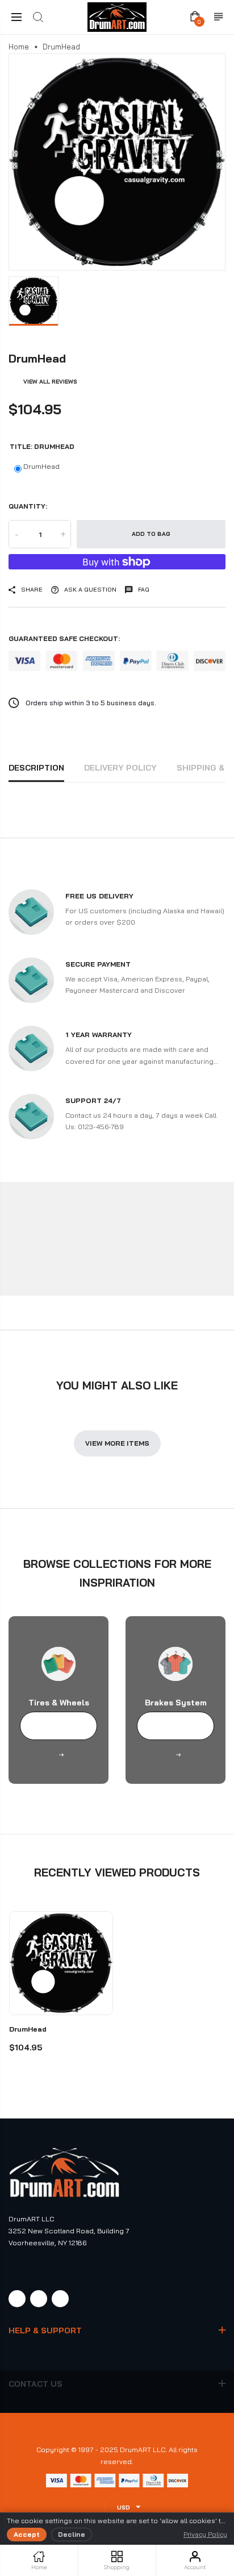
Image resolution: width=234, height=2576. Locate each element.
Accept (27, 2534)
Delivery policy (120, 768)
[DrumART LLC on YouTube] (60, 2299)
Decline (72, 2534)
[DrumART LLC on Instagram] (39, 2299)
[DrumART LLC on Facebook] (17, 2299)
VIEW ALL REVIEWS (50, 382)
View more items (117, 1443)
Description (36, 768)
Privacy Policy (205, 2534)
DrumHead (41, 466)
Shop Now (59, 1726)
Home (19, 47)
